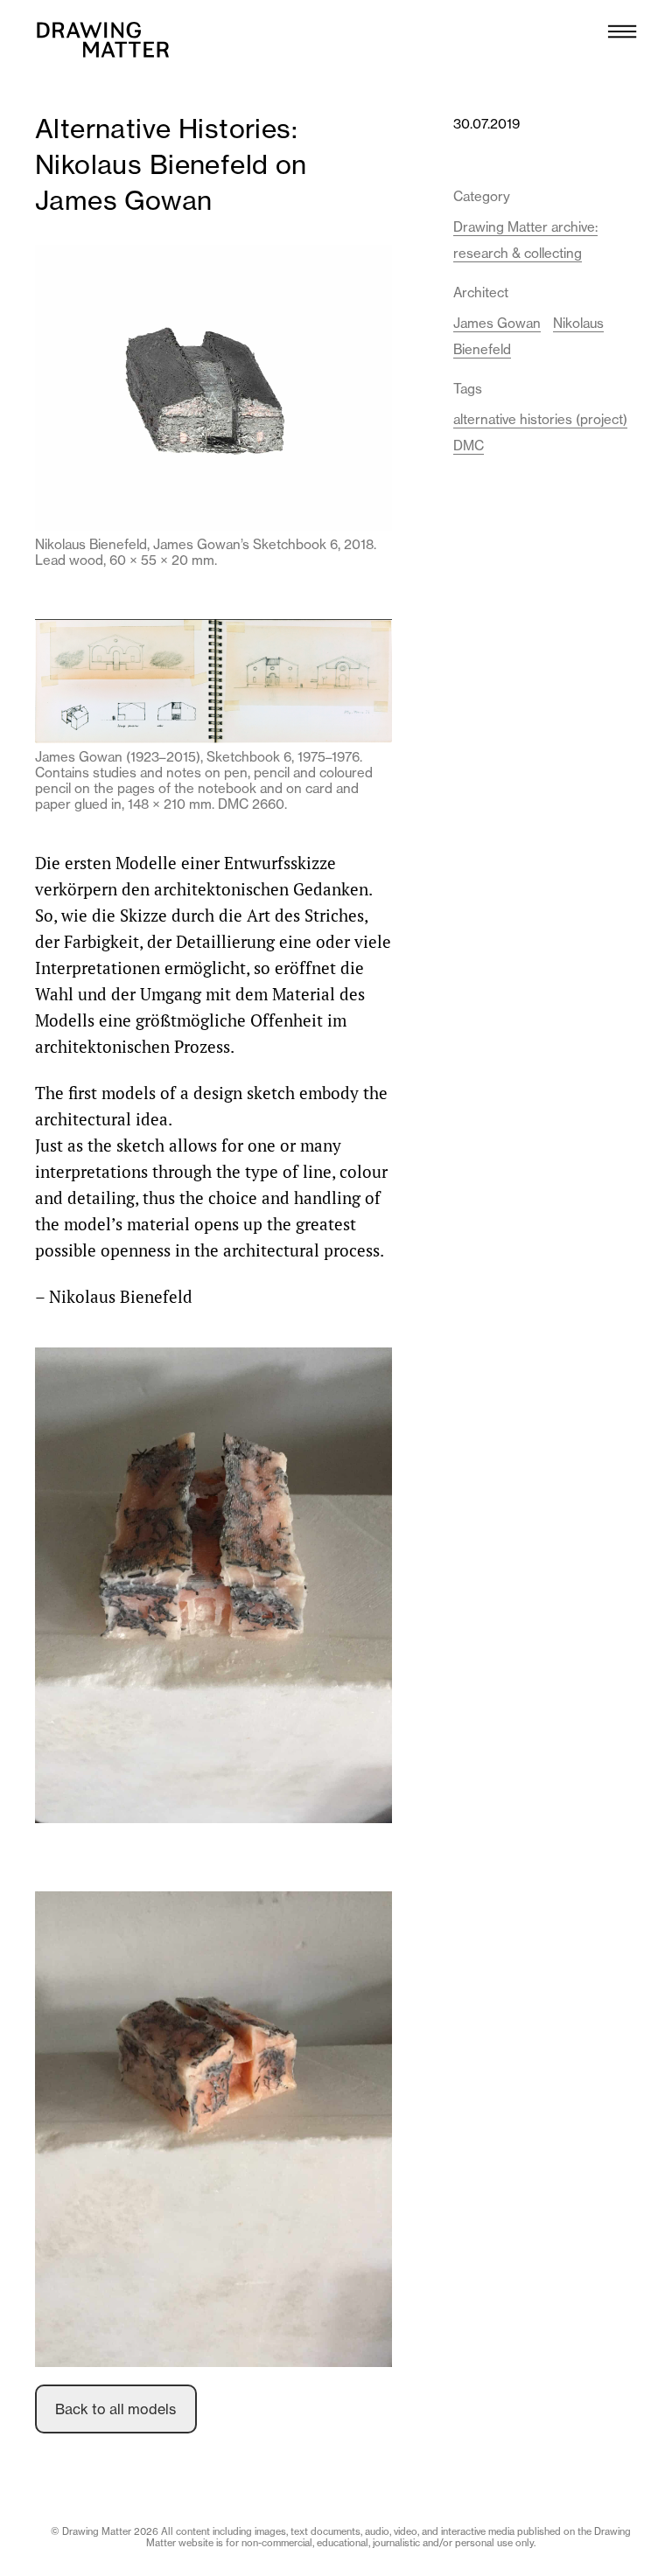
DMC (469, 446)
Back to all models (115, 2409)
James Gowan (497, 323)
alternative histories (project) (540, 419)
